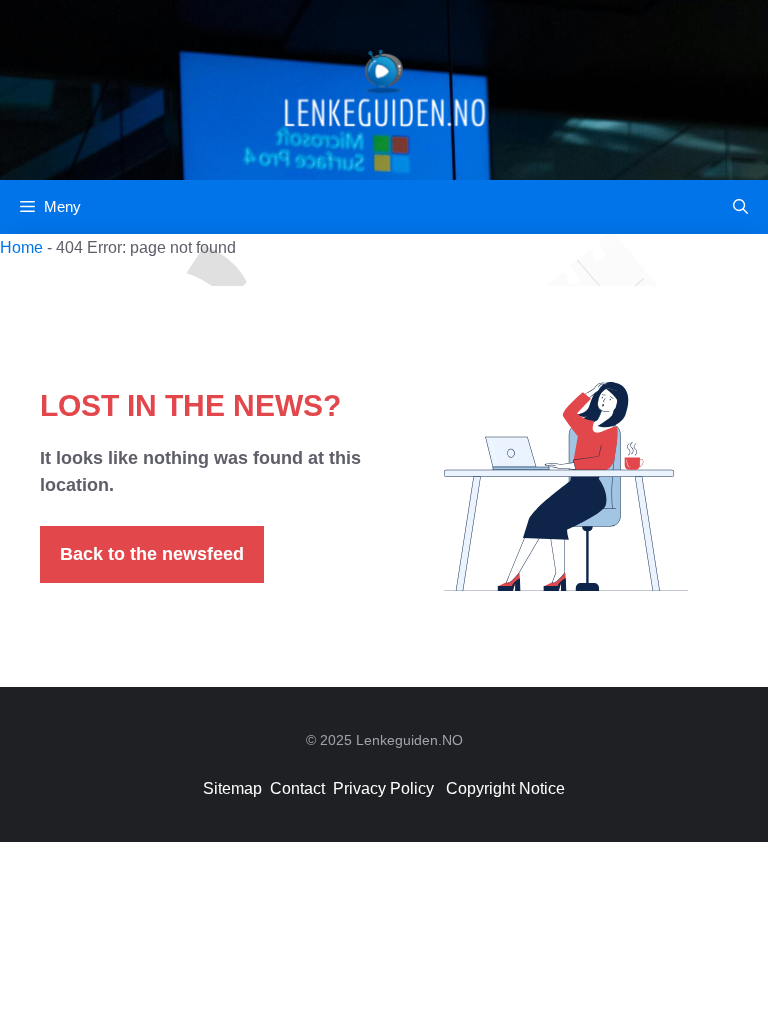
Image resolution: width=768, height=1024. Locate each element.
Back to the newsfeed (152, 554)
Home (21, 247)
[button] (740, 207)
